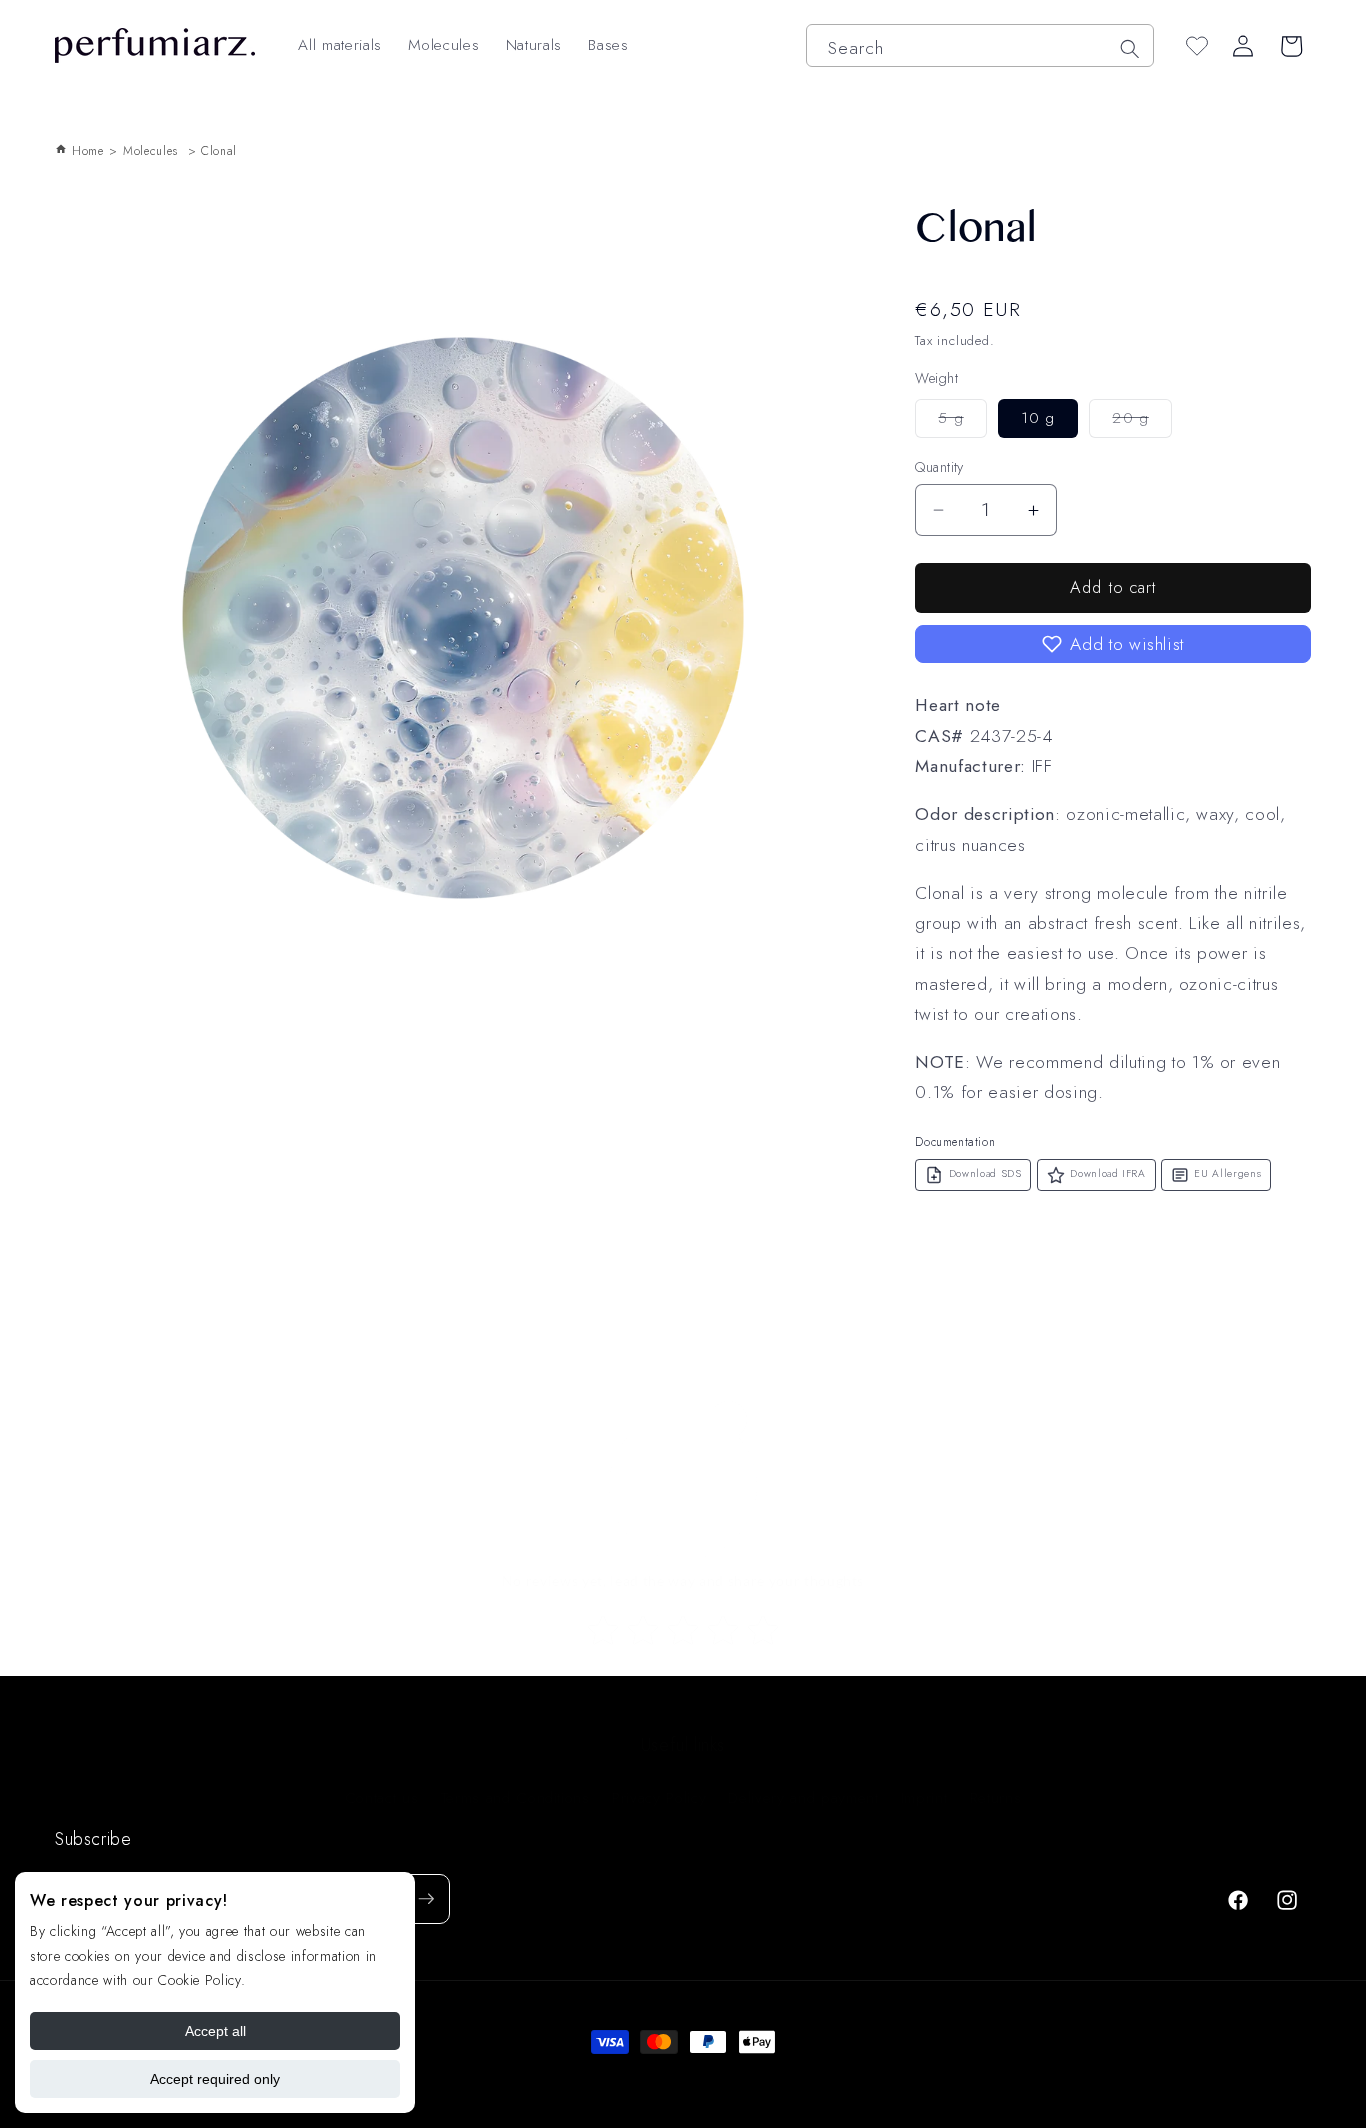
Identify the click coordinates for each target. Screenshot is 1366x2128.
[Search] (1129, 48)
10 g (1038, 418)
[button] (1113, 644)
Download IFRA (1108, 1173)
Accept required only (215, 2079)
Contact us (382, 1776)
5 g (962, 422)
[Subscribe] (426, 1899)
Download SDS (985, 1173)
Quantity (939, 467)
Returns (996, 1776)
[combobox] (980, 45)
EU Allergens (1227, 1173)
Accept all (215, 2031)
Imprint (924, 1776)
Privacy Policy (659, 1776)
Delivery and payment (803, 1776)
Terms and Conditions (515, 1776)
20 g (1141, 422)
